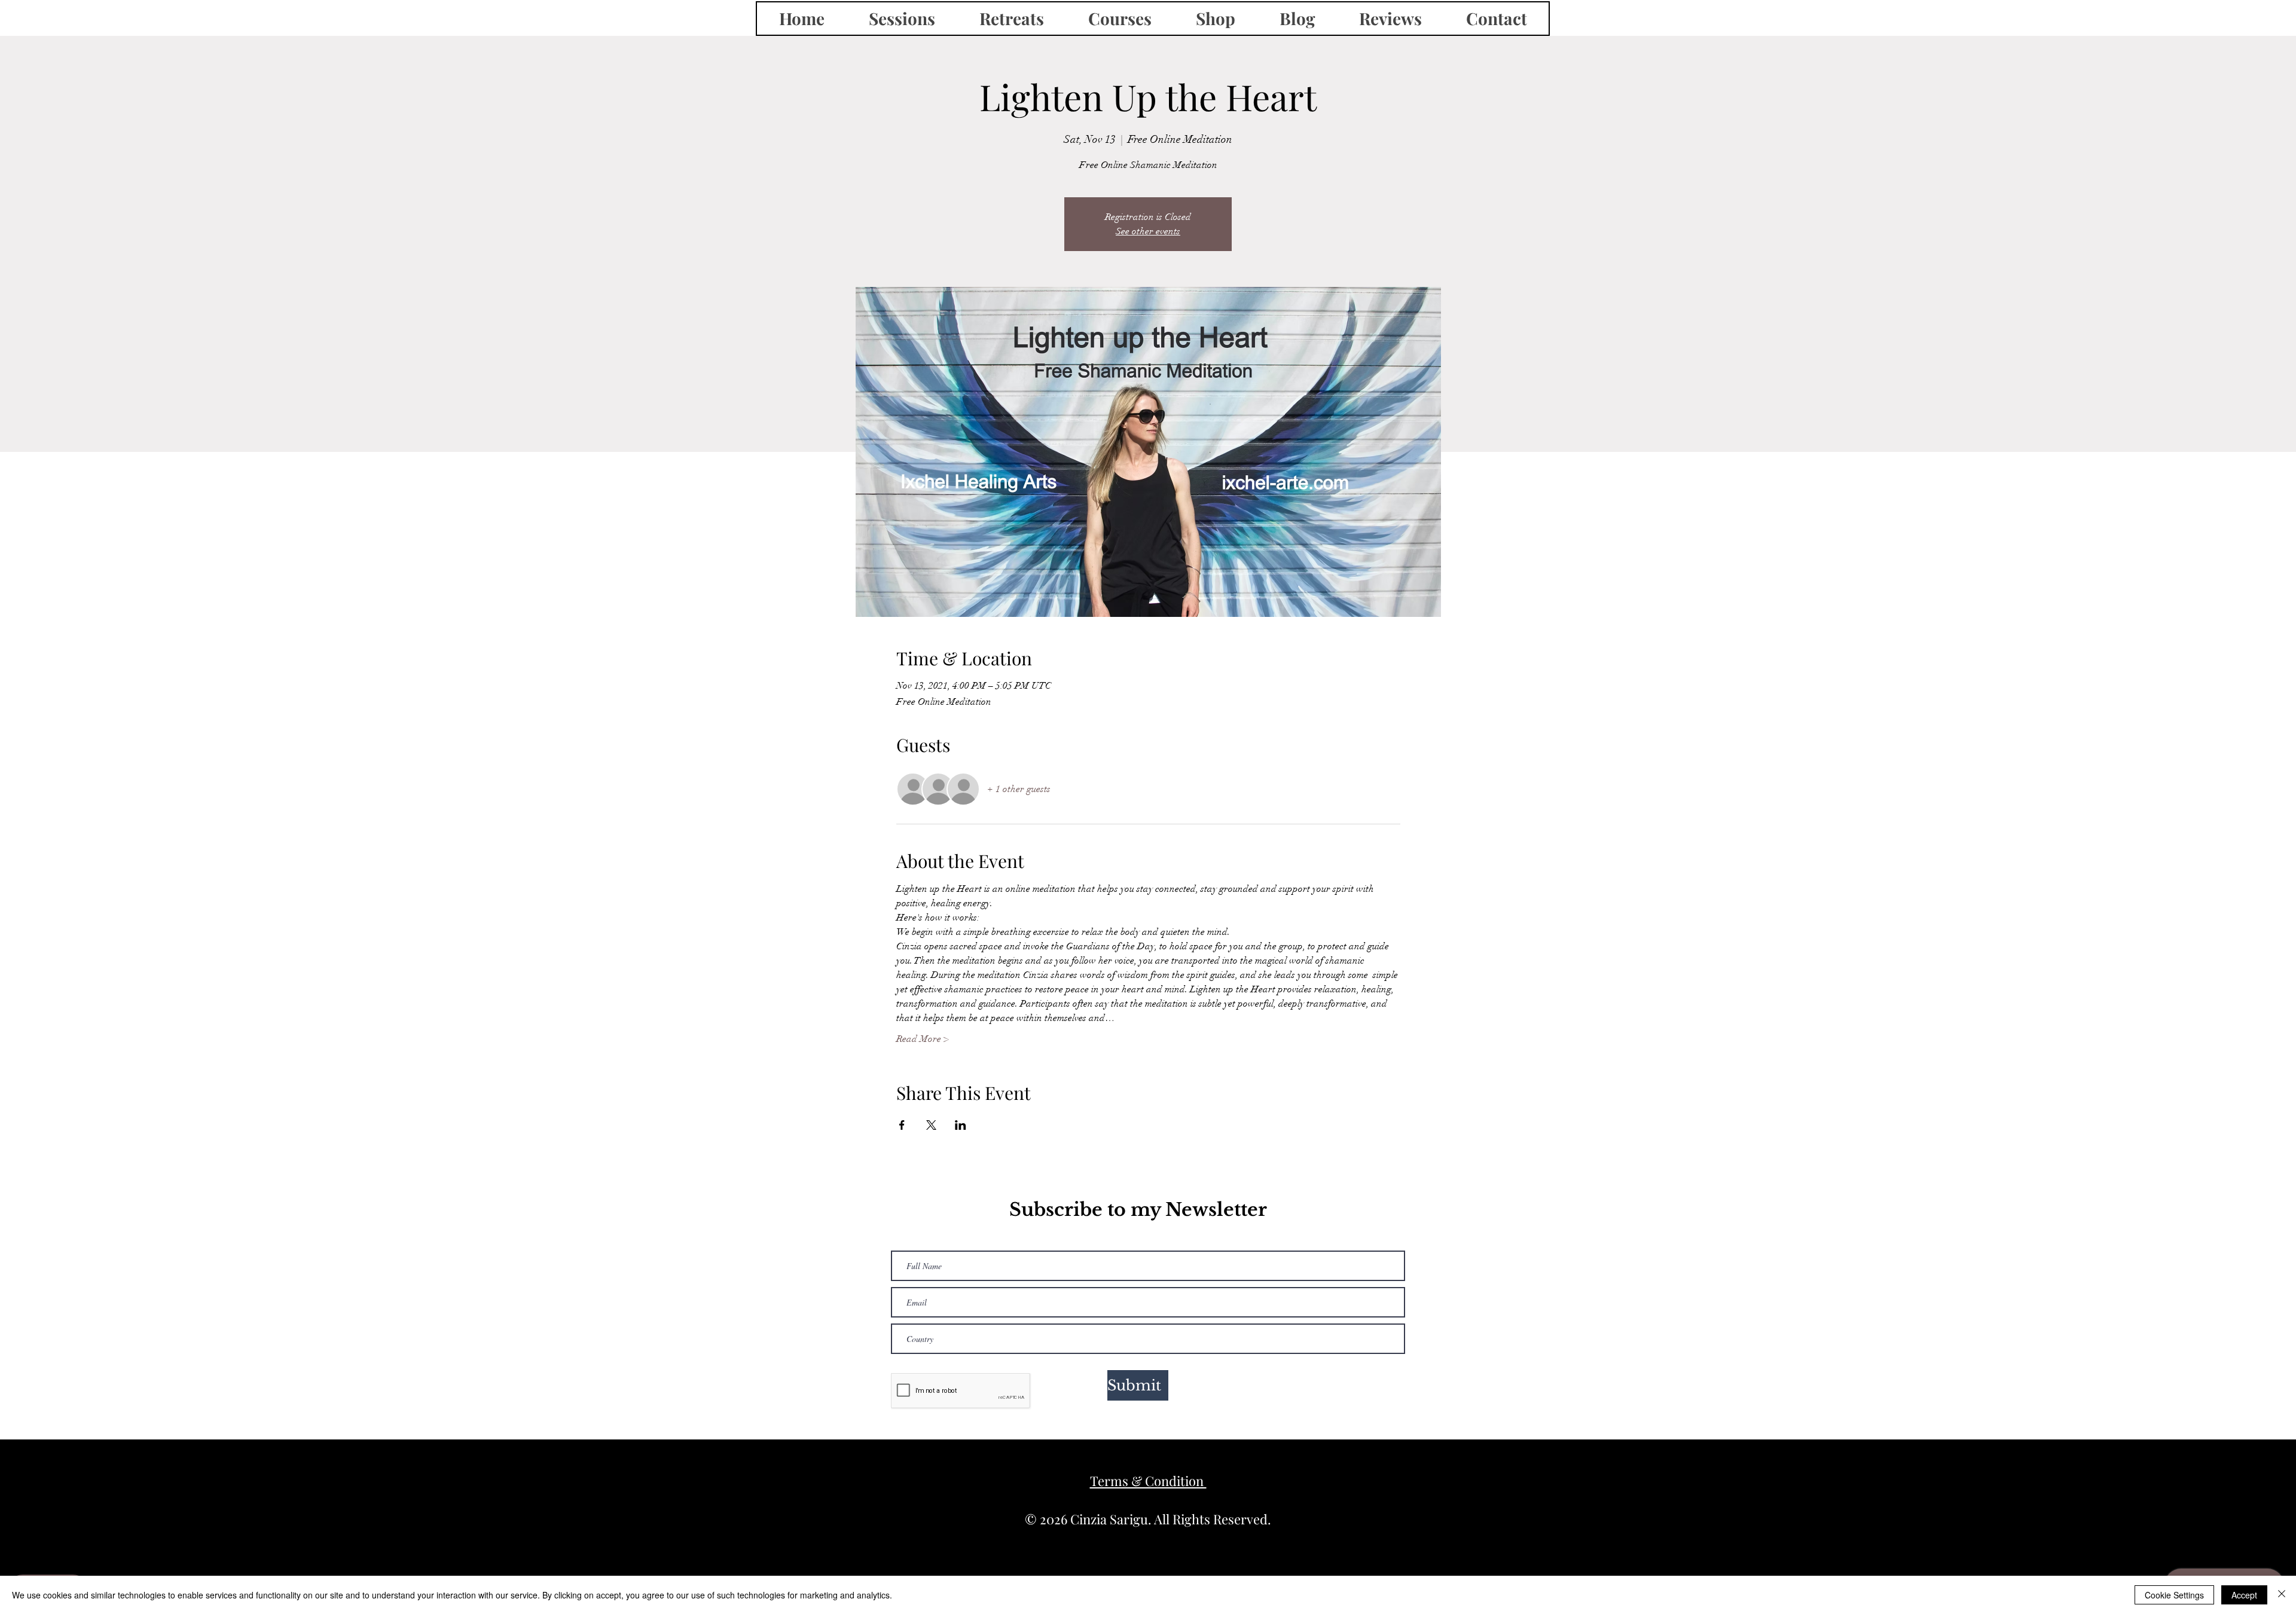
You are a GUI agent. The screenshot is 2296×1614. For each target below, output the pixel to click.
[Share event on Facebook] (902, 1125)
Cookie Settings (2174, 1595)
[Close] (2282, 1595)
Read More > (923, 1039)
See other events (1148, 231)
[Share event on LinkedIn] (961, 1125)
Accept (2244, 1595)
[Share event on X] (931, 1125)
